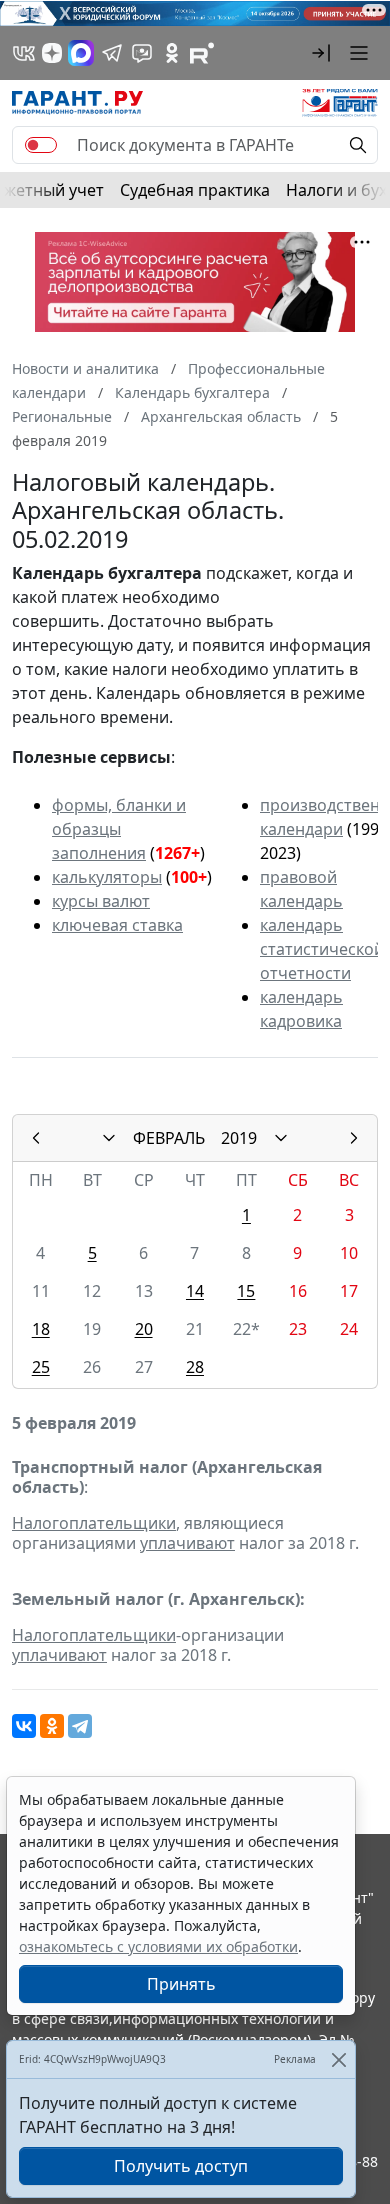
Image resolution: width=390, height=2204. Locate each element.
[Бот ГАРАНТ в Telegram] (142, 53)
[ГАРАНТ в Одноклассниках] (172, 53)
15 (246, 1291)
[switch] (41, 145)
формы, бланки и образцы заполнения (119, 829)
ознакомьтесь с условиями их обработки (158, 1946)
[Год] (281, 1138)
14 (195, 1291)
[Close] (338, 2059)
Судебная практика (195, 190)
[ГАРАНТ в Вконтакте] (24, 53)
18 (41, 1329)
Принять (181, 1984)
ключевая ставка (117, 925)
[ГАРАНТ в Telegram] (112, 53)
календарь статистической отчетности (322, 949)
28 (195, 1367)
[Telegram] (80, 1726)
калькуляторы (107, 877)
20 (144, 1329)
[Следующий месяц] (354, 1138)
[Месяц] (109, 1138)
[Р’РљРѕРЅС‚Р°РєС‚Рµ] (24, 1726)
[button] (321, 53)
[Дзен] (52, 53)
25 (41, 1367)
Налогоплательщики (94, 1523)
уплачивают (187, 1543)
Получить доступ (181, 2166)
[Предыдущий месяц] (36, 1138)
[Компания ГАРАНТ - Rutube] (202, 53)
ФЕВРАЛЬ (169, 1138)
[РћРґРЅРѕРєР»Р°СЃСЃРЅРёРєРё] (52, 1726)
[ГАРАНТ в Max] (81, 53)
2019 (239, 1138)
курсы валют (101, 901)
